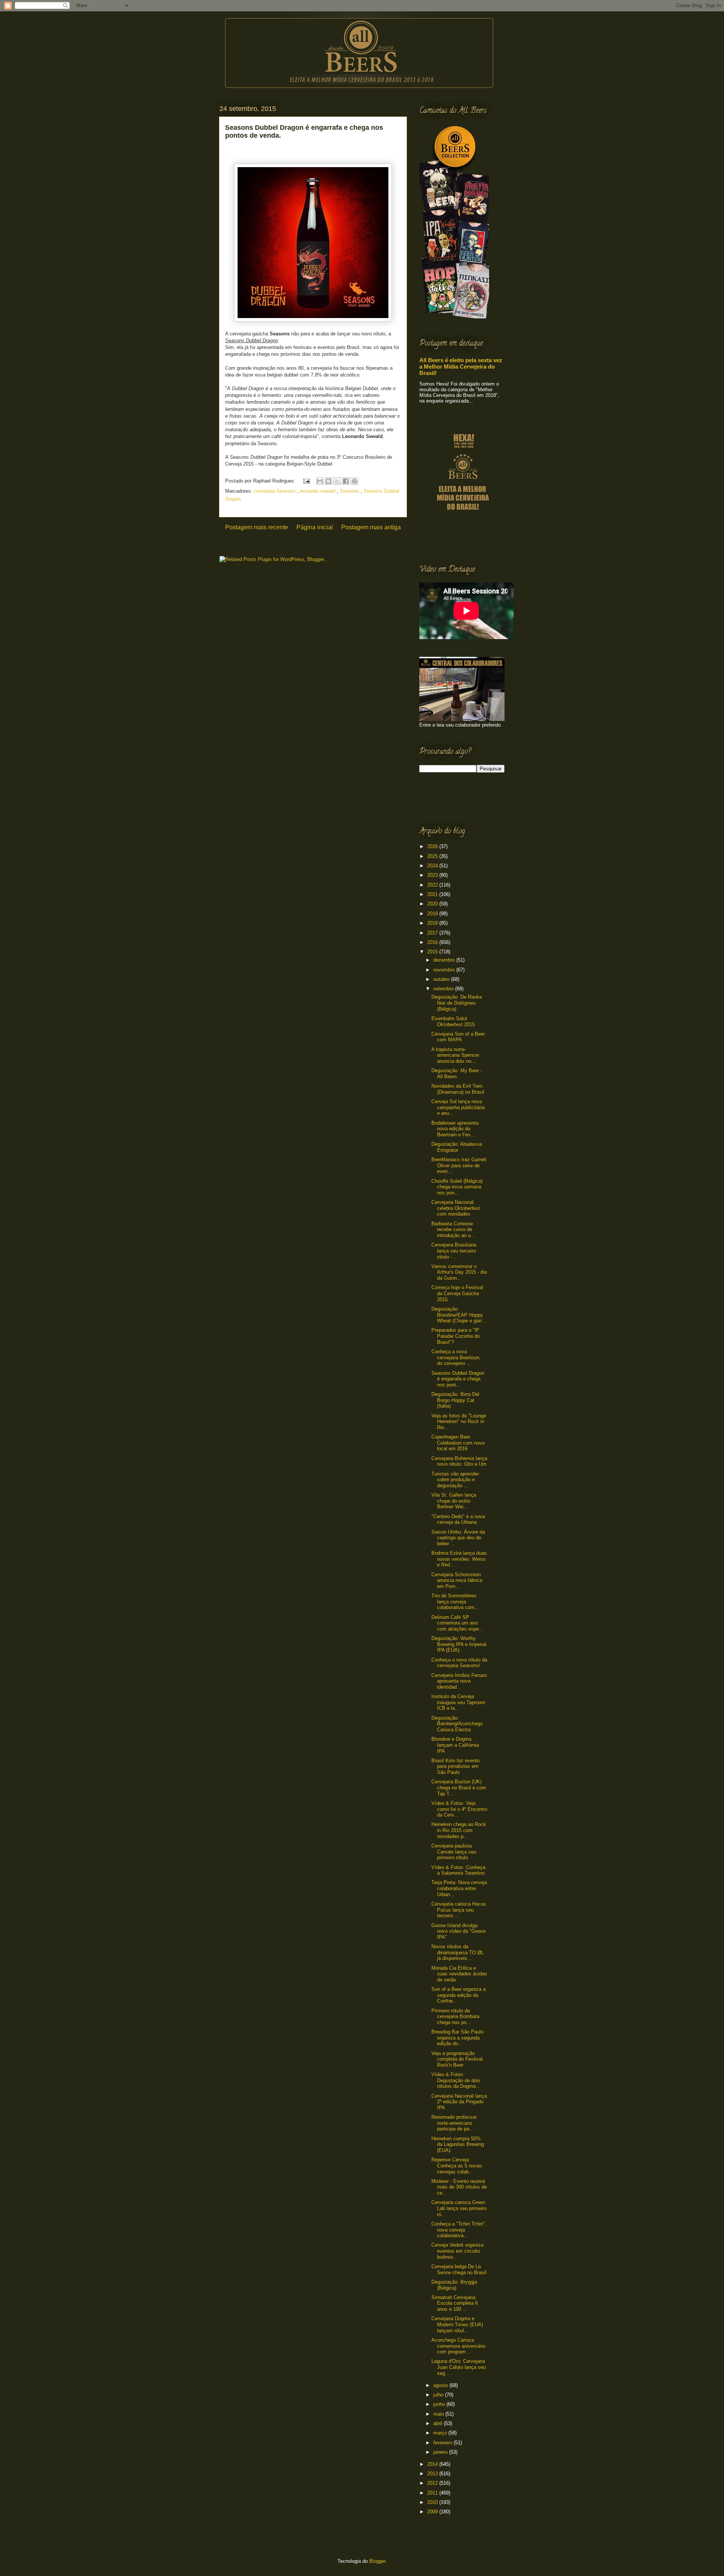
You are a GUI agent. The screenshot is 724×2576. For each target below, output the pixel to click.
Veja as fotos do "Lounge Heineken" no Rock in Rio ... (459, 1422)
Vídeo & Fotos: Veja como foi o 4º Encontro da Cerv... (459, 1809)
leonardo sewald (318, 491)
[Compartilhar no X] (337, 481)
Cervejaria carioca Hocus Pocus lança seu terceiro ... (459, 1910)
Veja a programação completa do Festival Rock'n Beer (457, 2059)
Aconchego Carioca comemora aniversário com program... (458, 2346)
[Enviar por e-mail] (320, 481)
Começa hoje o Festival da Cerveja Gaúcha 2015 (457, 1293)
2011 (433, 2493)
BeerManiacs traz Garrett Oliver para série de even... (459, 1165)
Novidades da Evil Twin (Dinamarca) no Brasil (458, 1089)
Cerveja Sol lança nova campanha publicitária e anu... (458, 1107)
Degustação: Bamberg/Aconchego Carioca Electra (457, 1724)
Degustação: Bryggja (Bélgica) (454, 2285)
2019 (433, 914)
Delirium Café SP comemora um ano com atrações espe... (457, 1623)
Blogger (377, 2561)
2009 (433, 2512)
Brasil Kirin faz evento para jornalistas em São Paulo (456, 1766)
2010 (433, 2502)
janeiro (441, 2452)
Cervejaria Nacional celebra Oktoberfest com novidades (456, 1208)
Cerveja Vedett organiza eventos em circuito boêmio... (457, 2251)
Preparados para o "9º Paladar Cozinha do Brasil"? (456, 1336)
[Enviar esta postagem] (306, 481)
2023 (433, 875)
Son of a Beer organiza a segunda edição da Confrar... (459, 1995)
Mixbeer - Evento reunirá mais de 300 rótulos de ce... (459, 2187)
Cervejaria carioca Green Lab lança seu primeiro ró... (459, 2208)
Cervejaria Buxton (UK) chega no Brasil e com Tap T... (459, 1788)
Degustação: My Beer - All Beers (457, 1074)
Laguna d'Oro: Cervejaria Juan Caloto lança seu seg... (459, 2367)
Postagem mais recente (257, 527)
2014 (433, 2464)
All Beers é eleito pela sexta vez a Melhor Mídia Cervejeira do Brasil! (461, 367)
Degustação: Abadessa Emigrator (457, 1147)
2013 (433, 2474)
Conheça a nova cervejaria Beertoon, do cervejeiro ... (456, 1357)
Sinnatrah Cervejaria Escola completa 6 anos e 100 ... (455, 2303)
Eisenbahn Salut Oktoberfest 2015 (453, 1021)
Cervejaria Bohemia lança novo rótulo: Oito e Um (459, 1461)
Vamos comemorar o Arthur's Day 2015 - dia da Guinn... (459, 1272)
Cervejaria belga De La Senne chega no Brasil (459, 2269)
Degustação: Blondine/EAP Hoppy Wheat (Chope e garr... (459, 1315)
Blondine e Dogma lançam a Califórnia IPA (455, 1745)
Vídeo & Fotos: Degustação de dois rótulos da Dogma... (456, 2080)
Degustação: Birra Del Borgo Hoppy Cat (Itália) (455, 1400)
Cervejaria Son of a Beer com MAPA (458, 1037)
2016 (433, 942)
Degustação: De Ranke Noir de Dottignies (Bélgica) (457, 1003)
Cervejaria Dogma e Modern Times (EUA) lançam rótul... (457, 2324)
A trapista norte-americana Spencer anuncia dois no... (455, 1055)
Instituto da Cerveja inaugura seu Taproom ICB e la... (458, 1702)
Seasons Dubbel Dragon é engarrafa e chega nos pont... (458, 1379)
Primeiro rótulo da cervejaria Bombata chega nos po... (455, 2017)
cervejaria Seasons (275, 491)
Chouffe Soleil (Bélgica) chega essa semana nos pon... (457, 1187)
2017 (433, 933)
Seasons (350, 491)
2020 (433, 904)
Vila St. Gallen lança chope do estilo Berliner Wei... (454, 1501)
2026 (433, 846)
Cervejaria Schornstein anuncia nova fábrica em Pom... (457, 1580)
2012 (433, 2483)
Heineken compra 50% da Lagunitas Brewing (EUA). (458, 2144)
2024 (433, 866)
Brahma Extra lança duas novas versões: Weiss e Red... (459, 1559)
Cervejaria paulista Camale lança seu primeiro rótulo (454, 1852)
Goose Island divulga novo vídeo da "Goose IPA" (459, 1931)
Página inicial (315, 527)
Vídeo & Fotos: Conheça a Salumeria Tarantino (458, 1870)
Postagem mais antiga (371, 527)
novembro (445, 970)
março (441, 2433)
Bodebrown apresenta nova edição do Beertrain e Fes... (455, 1129)
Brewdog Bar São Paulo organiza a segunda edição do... (457, 2038)
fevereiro (443, 2443)
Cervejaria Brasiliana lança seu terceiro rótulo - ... (454, 1251)
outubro (442, 979)
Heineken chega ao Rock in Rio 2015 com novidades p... (459, 1830)
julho (439, 2395)
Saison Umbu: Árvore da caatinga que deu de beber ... (458, 1538)
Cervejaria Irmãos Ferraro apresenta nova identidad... (459, 1681)
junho (440, 2404)
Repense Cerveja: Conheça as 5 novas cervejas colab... (457, 2166)
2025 (433, 856)
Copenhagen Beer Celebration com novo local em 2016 (458, 1443)
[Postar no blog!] (328, 481)
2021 (433, 894)
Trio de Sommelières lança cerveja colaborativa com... (455, 1602)
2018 (433, 923)
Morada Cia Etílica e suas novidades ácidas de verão (459, 1974)
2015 (433, 952)
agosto (441, 2385)
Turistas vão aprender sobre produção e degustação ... (455, 1480)
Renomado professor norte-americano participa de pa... (454, 2123)
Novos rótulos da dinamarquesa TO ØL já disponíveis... (458, 1952)
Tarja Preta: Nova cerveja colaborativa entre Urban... (459, 1888)
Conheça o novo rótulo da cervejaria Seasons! (459, 1663)
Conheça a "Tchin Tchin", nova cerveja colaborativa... (459, 2230)
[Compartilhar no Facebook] (346, 481)
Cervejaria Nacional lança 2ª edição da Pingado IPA (459, 2102)
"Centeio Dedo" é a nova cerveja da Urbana (458, 1519)
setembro (444, 989)
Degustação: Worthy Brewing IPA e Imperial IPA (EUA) (459, 1644)
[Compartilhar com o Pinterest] (354, 481)
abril (439, 2423)
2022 (433, 885)
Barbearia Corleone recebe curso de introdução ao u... (453, 1230)
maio (439, 2414)
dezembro (445, 960)
